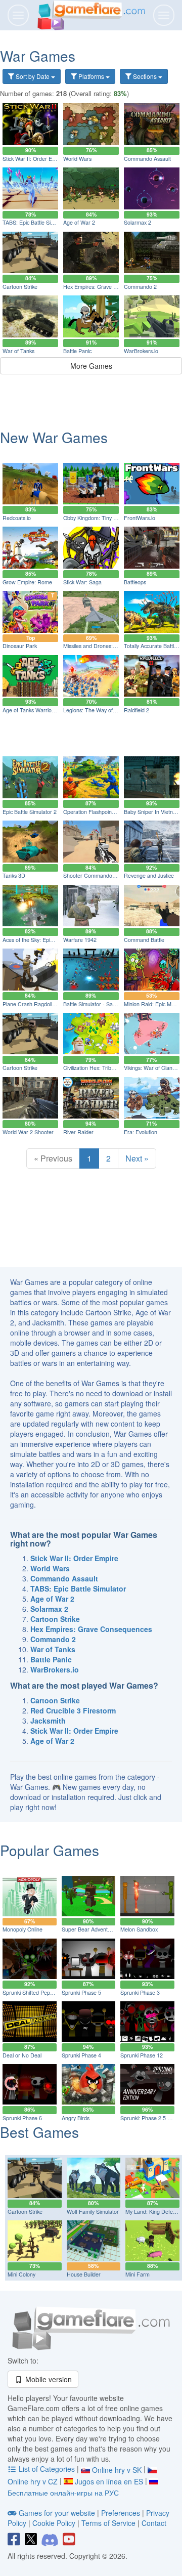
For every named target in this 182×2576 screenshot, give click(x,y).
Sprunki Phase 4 (81, 2055)
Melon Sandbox (139, 1929)
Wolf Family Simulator (93, 2212)
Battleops (135, 582)
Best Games (39, 2132)
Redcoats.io (17, 518)
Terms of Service (108, 2523)
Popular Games (50, 1850)
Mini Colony (21, 2274)
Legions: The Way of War (94, 710)
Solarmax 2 (138, 222)
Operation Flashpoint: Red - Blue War (108, 812)
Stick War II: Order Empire (34, 159)
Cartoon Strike (20, 287)
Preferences (122, 2513)
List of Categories (47, 2469)
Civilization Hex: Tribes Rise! (97, 1068)
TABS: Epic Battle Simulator (36, 222)
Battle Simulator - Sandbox (95, 1004)
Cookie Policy (54, 2523)
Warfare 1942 (80, 940)
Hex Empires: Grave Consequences (106, 287)
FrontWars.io (140, 518)
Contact (154, 2523)
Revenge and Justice (149, 875)
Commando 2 (140, 287)
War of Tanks (18, 351)
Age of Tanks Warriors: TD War (40, 710)
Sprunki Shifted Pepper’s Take (39, 1992)
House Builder (84, 2274)
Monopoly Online (22, 1929)
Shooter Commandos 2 (91, 875)
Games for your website (57, 2513)
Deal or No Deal (22, 2055)
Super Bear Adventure (89, 1929)
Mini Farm (138, 2274)
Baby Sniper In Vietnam (152, 812)
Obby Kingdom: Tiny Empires (98, 518)
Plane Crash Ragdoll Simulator (39, 1004)
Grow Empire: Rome (27, 582)
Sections (145, 76)
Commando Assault (147, 159)
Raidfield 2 (136, 710)
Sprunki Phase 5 (81, 1992)
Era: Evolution (141, 1132)
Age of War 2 (79, 222)
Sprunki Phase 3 (140, 1992)
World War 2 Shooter (28, 1132)
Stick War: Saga (82, 582)
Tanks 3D (14, 875)
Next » (137, 1158)
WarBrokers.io (141, 351)
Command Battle (144, 940)
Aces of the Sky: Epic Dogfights (40, 940)
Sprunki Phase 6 (22, 2118)
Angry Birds (76, 2118)
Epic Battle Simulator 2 (30, 812)
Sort (32, 76)
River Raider (78, 1132)
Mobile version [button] (48, 2379)
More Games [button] (91, 366)
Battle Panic (77, 351)
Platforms (91, 76)
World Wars (77, 159)
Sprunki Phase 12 (142, 2055)
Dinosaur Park (20, 646)
